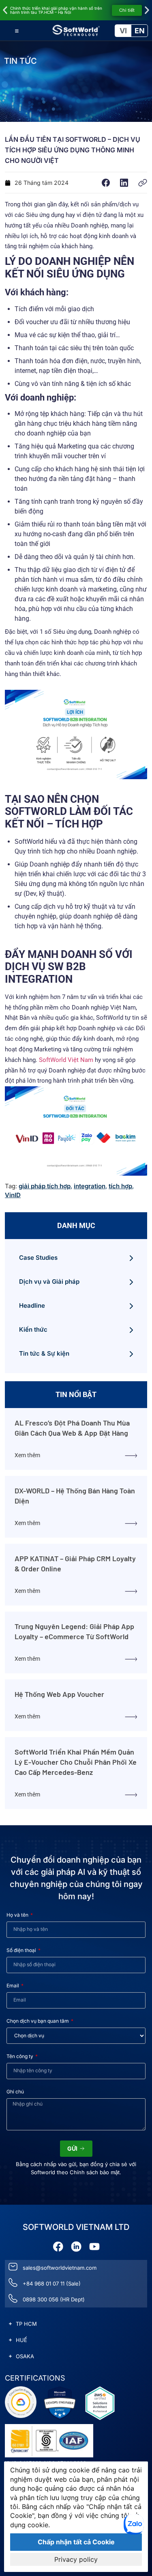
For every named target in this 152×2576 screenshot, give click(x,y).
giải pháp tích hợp (45, 1186)
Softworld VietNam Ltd (76, 2227)
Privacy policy (76, 2559)
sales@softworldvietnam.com (60, 2268)
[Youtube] (94, 2247)
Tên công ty (20, 2057)
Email (13, 1986)
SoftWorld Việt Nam (66, 1060)
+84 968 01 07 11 (44, 2284)
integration (90, 1186)
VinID (13, 1195)
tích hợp (120, 1186)
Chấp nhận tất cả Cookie (76, 2542)
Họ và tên (18, 1915)
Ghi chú (15, 2092)
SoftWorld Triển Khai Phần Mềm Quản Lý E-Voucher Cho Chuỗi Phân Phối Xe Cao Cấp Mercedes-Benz (76, 1762)
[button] (5, 10)
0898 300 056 (41, 2299)
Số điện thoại (22, 1951)
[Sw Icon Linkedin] (76, 2247)
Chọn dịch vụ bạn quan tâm (38, 2021)
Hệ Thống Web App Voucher (59, 1694)
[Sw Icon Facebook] (58, 2247)
